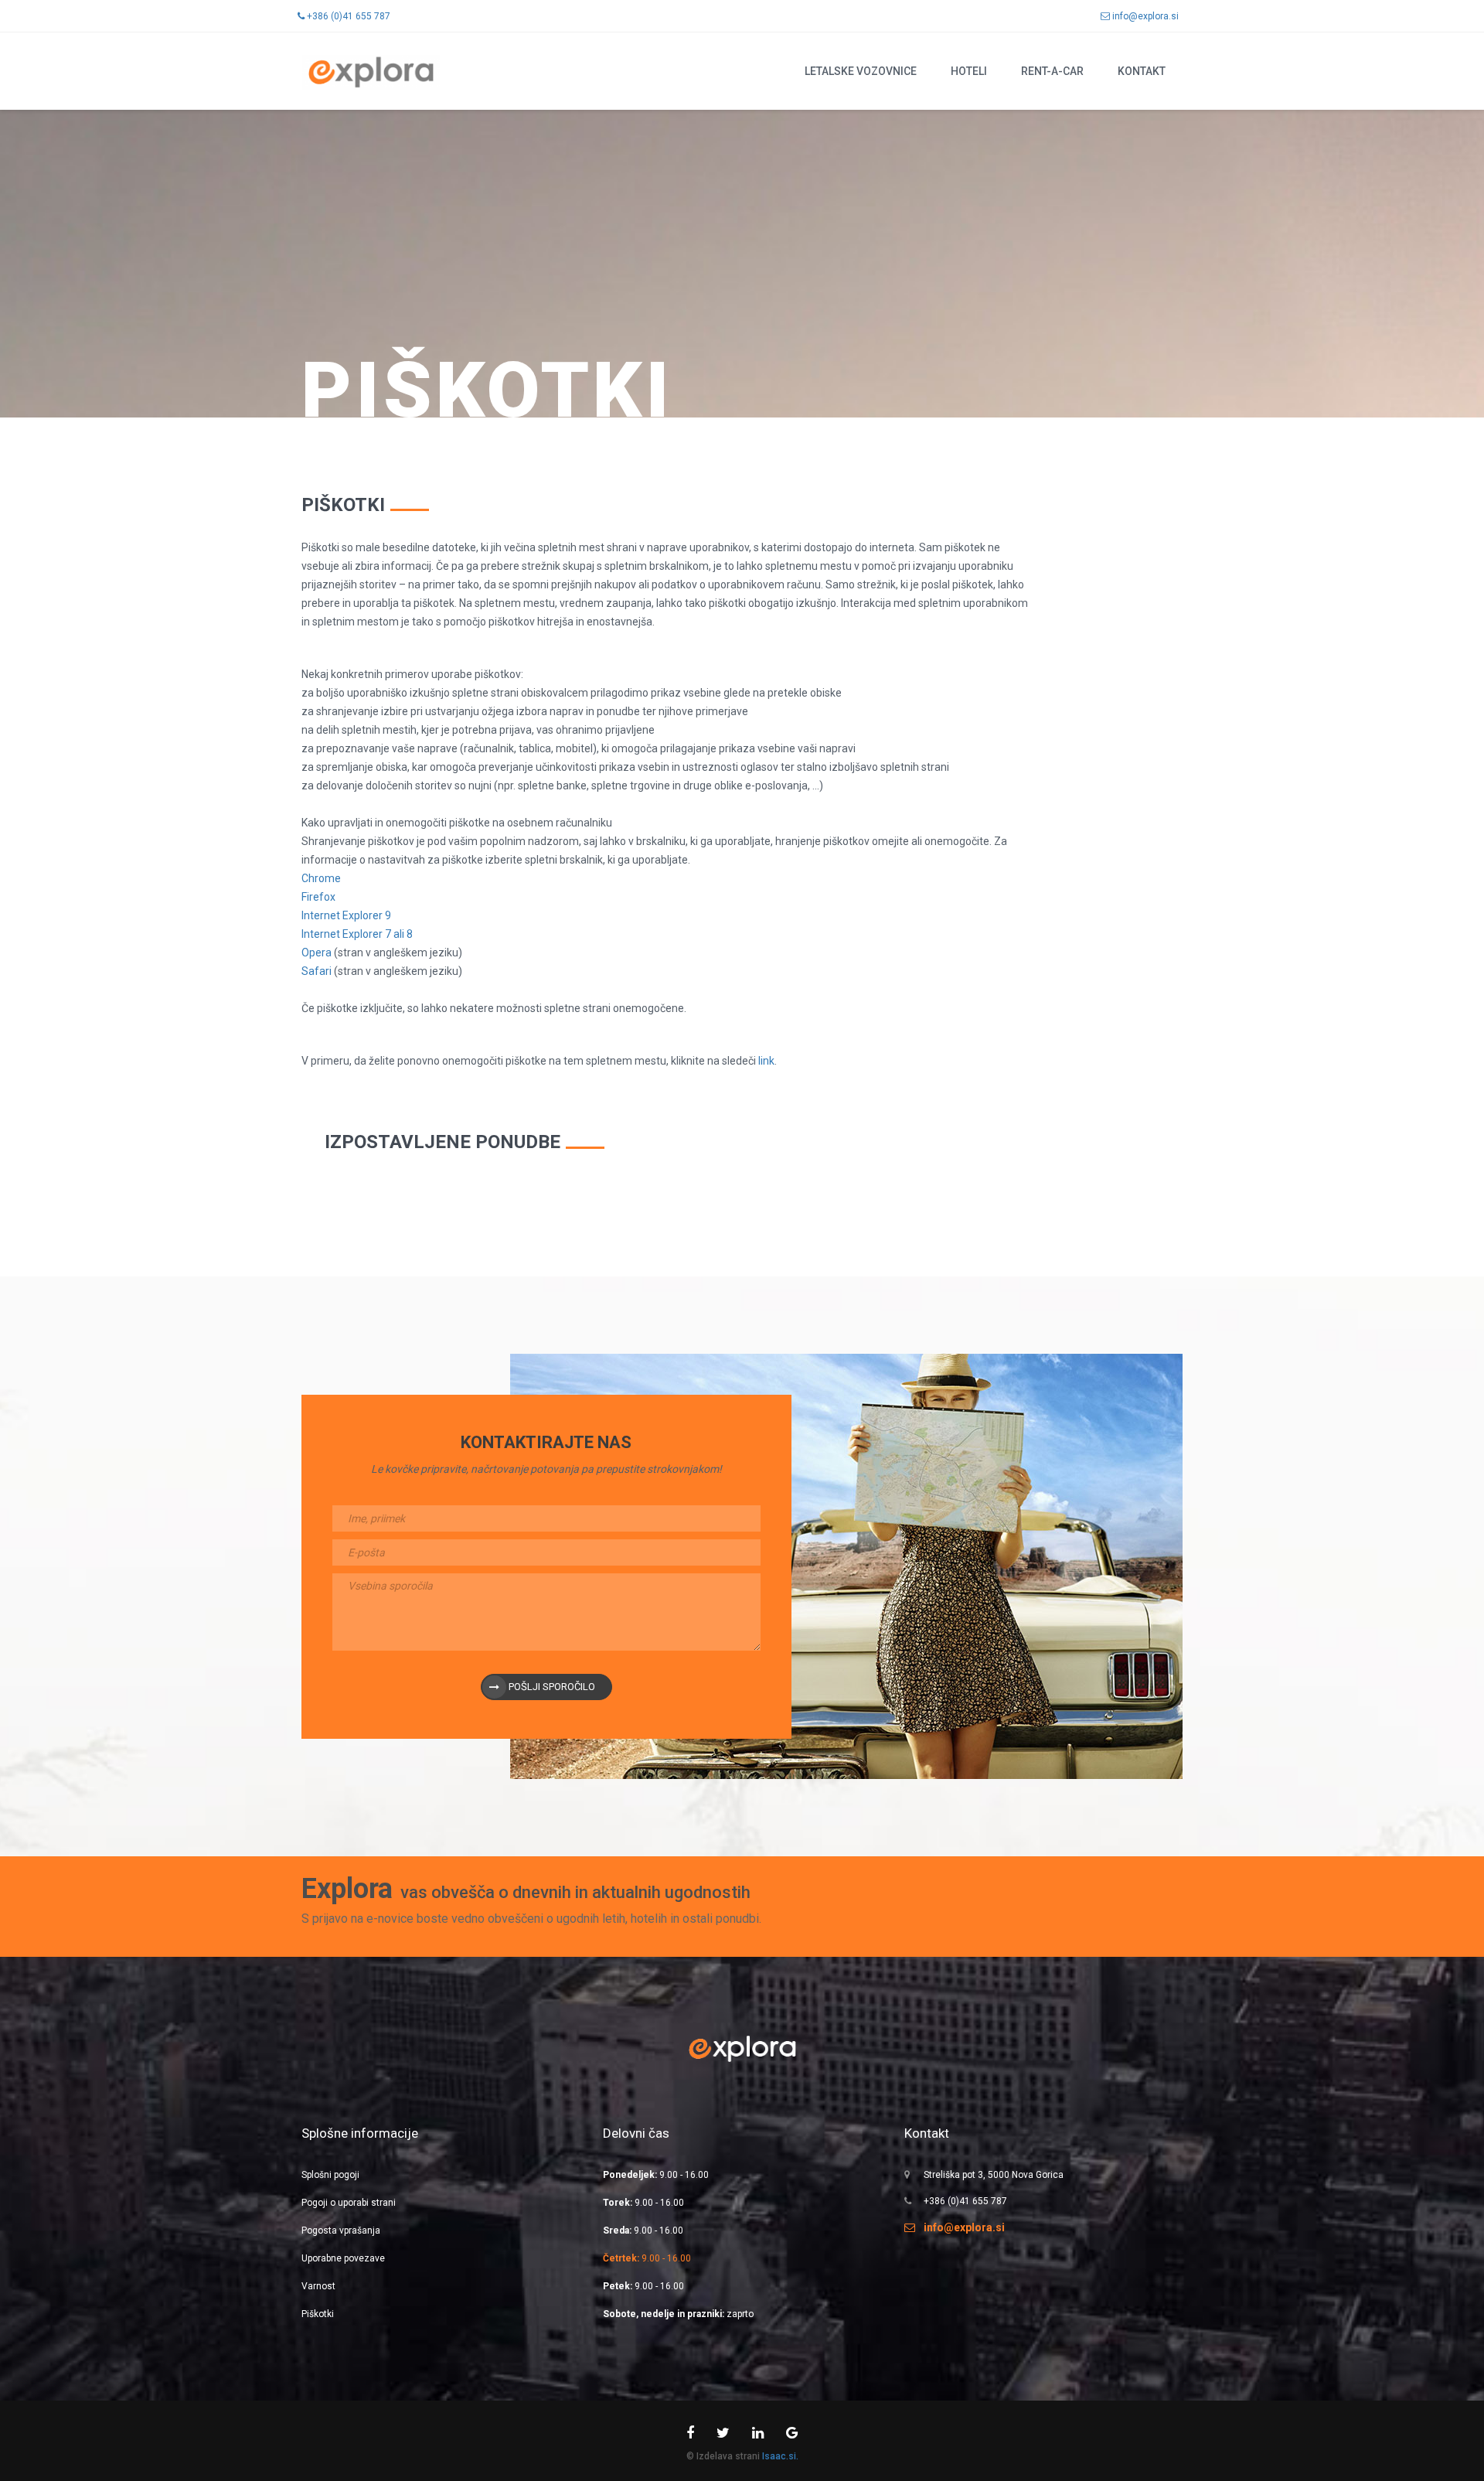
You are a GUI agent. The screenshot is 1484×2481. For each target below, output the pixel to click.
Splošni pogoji (330, 2175)
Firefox (318, 897)
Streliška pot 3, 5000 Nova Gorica (994, 2175)
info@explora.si (1144, 16)
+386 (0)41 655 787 (347, 16)
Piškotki (318, 2314)
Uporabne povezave (343, 2258)
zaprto (678, 2314)
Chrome (321, 878)
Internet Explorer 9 (346, 915)
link (766, 1061)
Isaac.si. (780, 2456)
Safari (318, 971)
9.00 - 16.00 (656, 2175)
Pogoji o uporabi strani (349, 2203)
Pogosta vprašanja (341, 2231)
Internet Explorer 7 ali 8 (357, 934)
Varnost (318, 2286)
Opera (317, 953)
